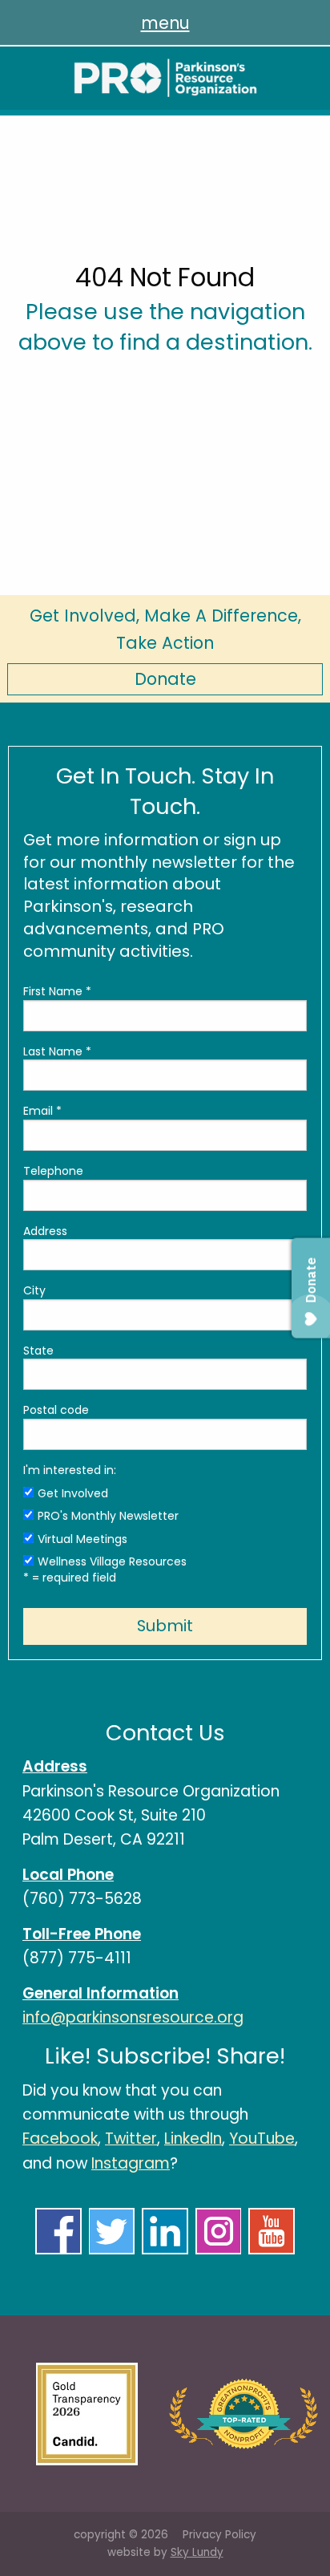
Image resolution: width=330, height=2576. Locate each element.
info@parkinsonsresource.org (133, 2017)
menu (165, 23)
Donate (165, 679)
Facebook (60, 2139)
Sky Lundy (197, 2552)
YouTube (262, 2139)
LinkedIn (193, 2139)
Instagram (131, 2163)
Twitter (131, 2139)
